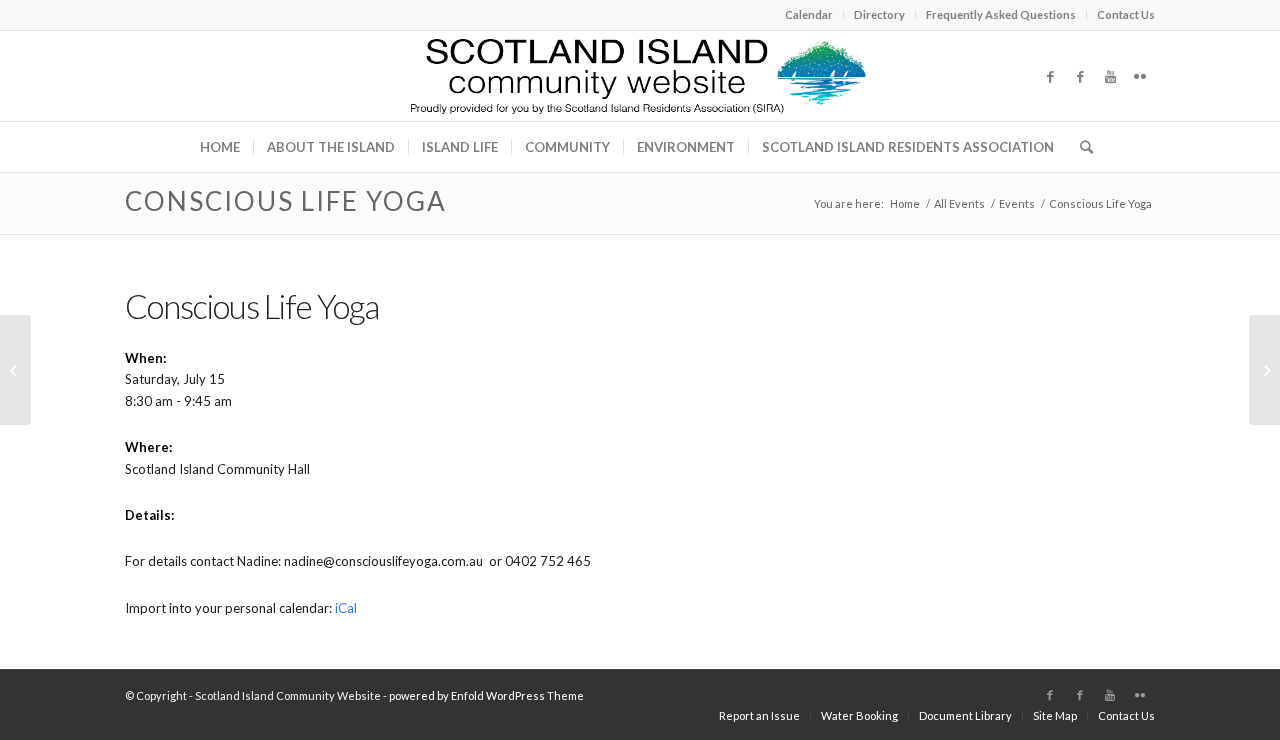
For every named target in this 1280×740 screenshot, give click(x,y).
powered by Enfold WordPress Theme (486, 695)
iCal (346, 608)
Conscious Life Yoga (286, 201)
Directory (879, 14)
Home (905, 203)
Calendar (809, 14)
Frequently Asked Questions (1001, 14)
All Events (959, 203)
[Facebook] (1050, 76)
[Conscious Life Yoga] (15, 370)
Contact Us (1126, 14)
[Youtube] (1110, 76)
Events (1017, 203)
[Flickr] (1140, 76)
